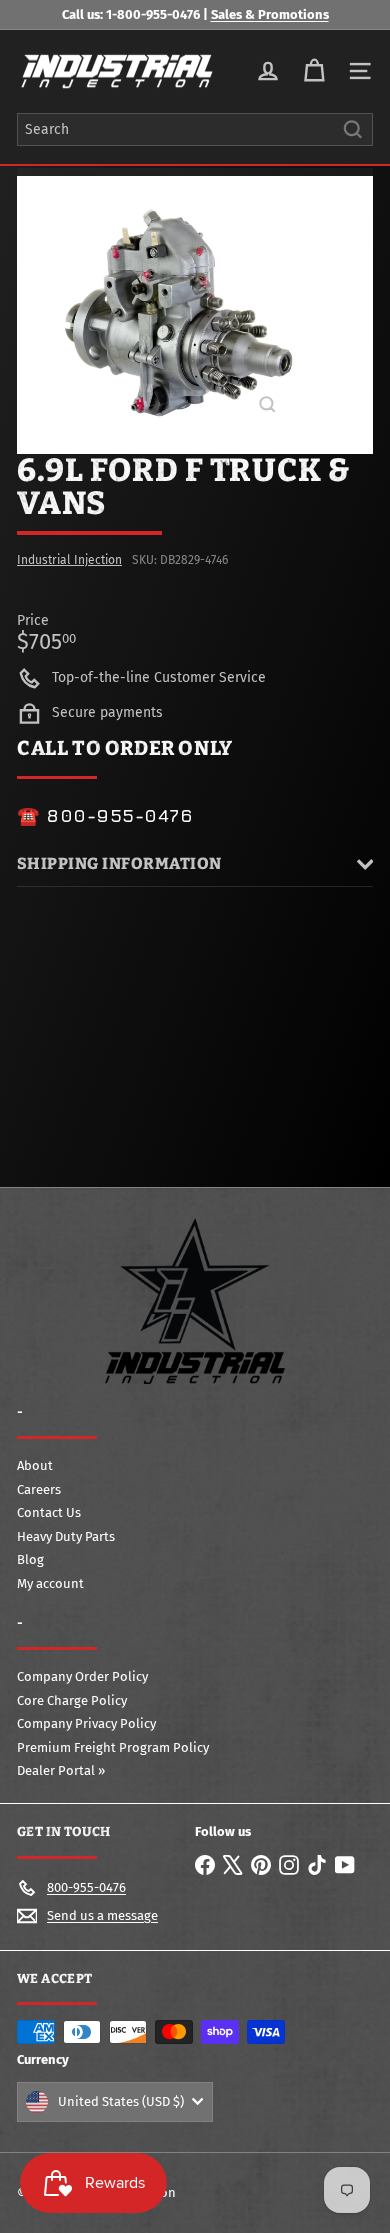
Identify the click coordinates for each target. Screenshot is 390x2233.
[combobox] (195, 129)
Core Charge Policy (72, 1700)
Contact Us (49, 1512)
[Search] (353, 129)
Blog (30, 1559)
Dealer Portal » (61, 1770)
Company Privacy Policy (86, 1723)
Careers (39, 1489)
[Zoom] (267, 404)
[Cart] (314, 71)
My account (50, 1583)
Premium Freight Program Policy (113, 1747)
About (35, 1465)
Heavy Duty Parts (66, 1536)
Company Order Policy (82, 1676)
